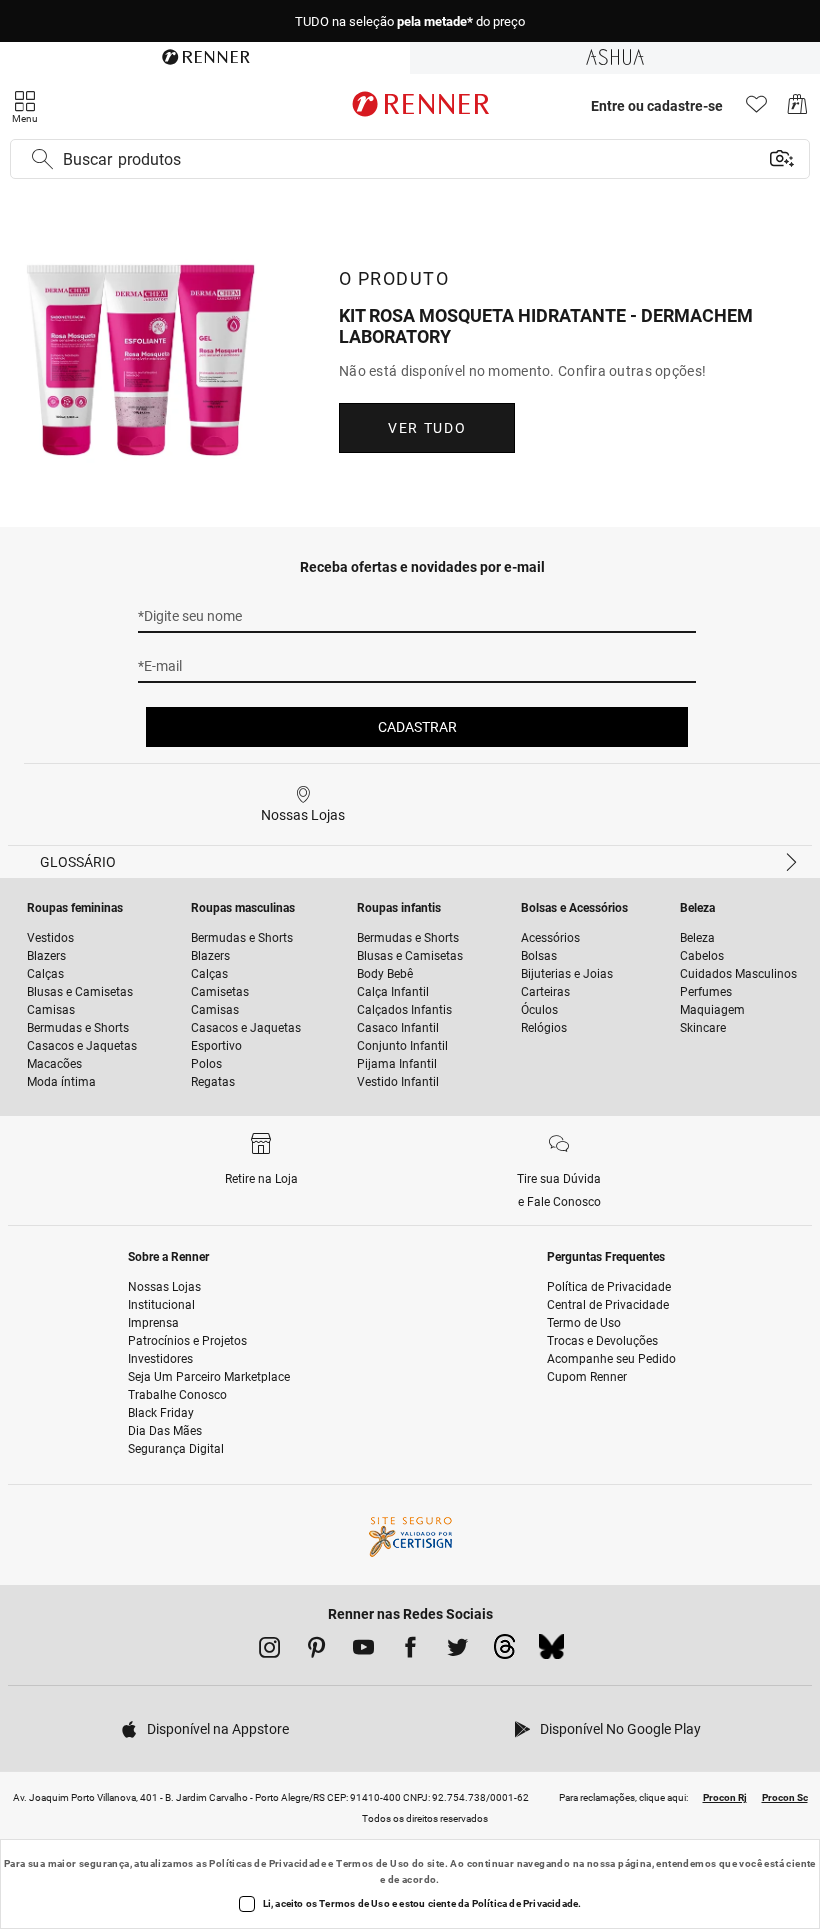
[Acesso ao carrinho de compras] (797, 109)
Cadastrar (417, 727)
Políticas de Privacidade (267, 1863)
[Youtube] (363, 1651)
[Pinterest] (316, 1651)
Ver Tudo (427, 428)
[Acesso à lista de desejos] (756, 109)
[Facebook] (410, 1651)
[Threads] (504, 1652)
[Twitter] (457, 1651)
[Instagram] (269, 1651)
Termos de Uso (372, 1863)
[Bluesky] (551, 1652)
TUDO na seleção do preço (410, 21)
